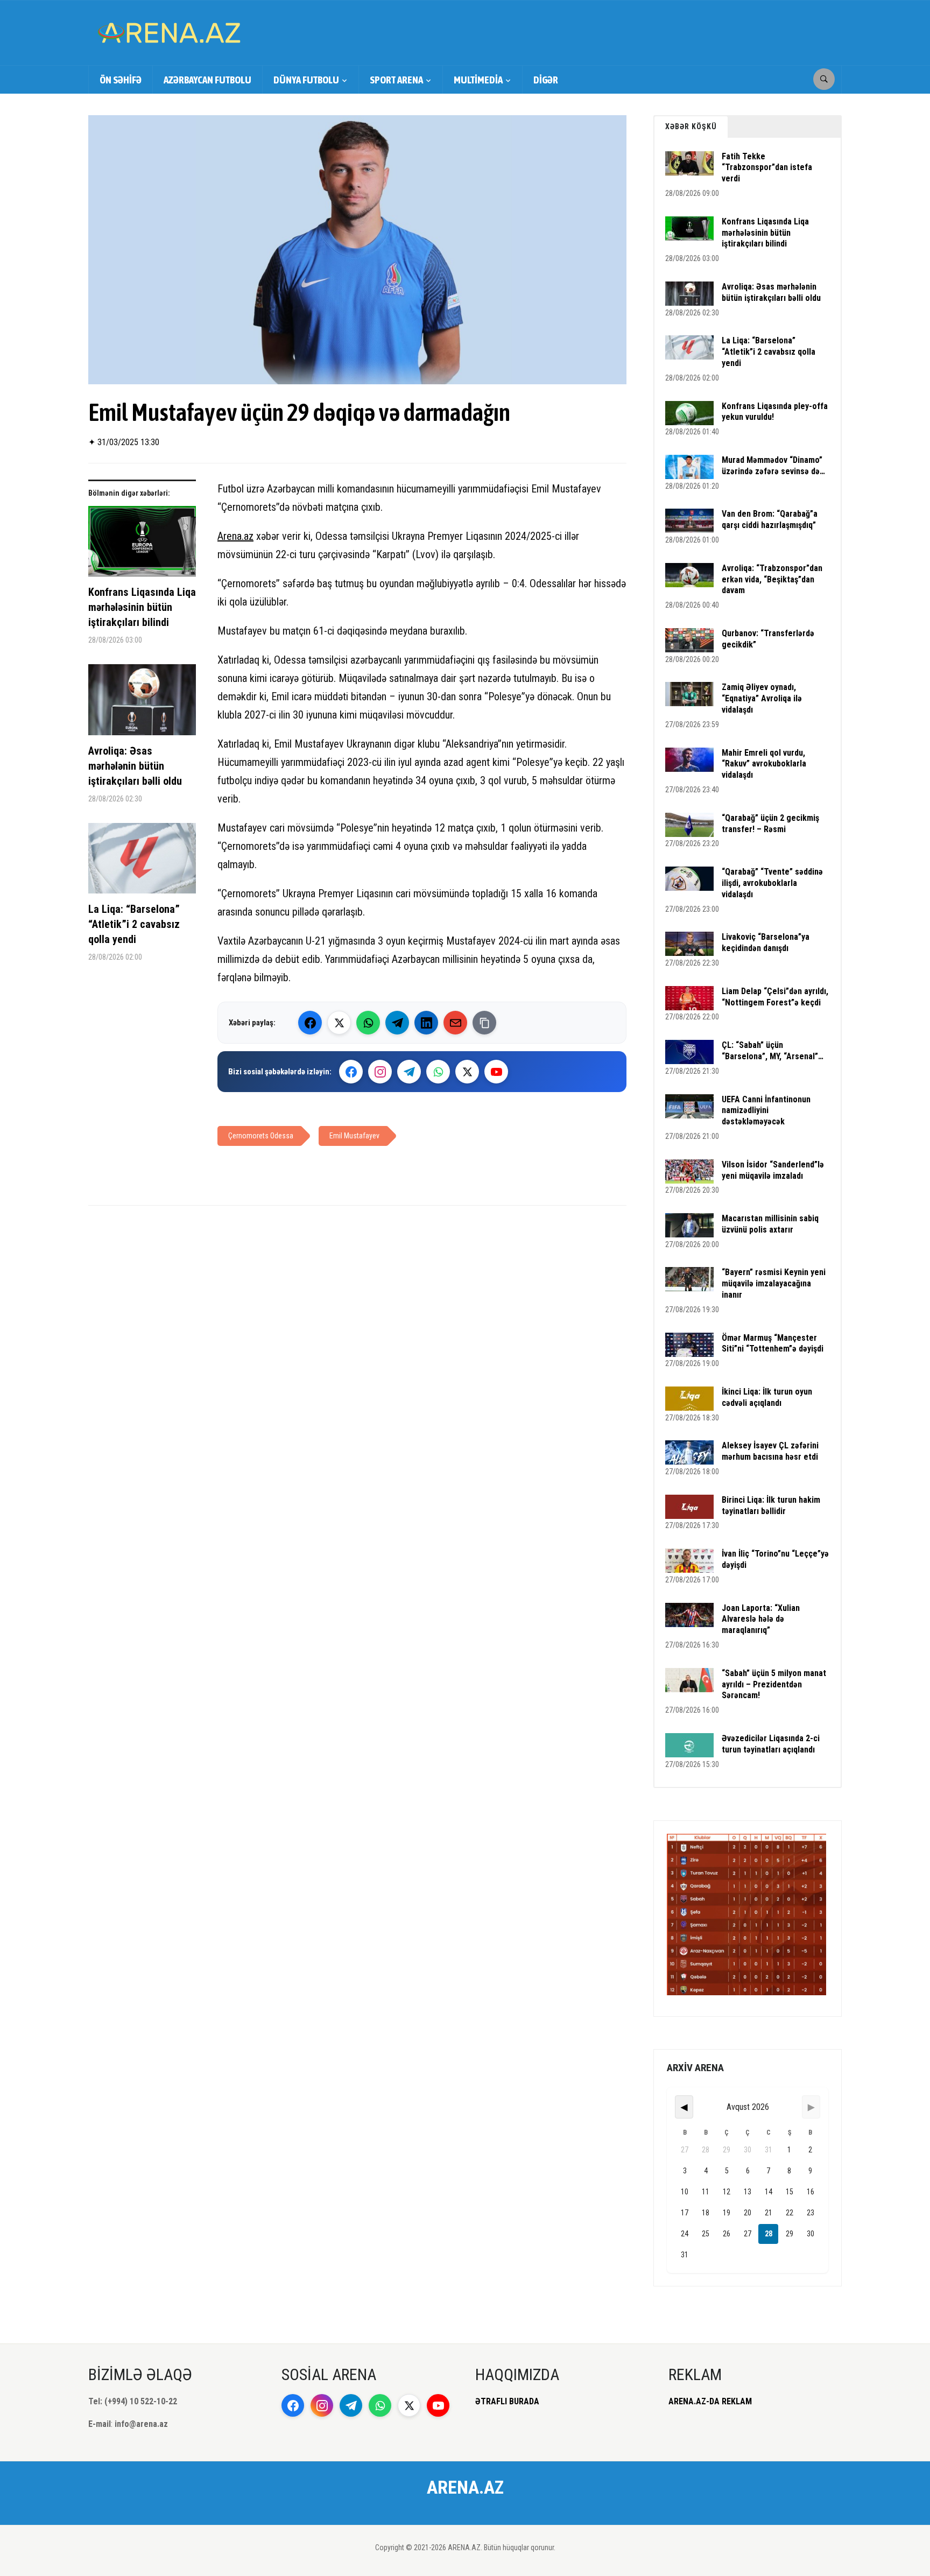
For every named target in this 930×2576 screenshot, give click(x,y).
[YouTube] (496, 1072)
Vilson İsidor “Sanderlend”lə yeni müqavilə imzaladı (773, 1170)
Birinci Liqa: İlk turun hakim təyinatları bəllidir (771, 1505)
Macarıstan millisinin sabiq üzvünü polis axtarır (770, 1224)
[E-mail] (455, 1023)
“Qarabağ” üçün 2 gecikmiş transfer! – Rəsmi (770, 824)
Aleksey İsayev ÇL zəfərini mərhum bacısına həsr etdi (770, 1451)
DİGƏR (546, 80)
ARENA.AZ (465, 2487)
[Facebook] (310, 1023)
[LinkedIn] (426, 1023)
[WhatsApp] (368, 1023)
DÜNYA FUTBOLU (306, 80)
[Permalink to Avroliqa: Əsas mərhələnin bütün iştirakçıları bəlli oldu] (142, 704)
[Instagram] (380, 1072)
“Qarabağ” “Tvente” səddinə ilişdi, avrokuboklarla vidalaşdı (772, 883)
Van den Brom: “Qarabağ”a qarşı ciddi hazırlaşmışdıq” (770, 519)
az (249, 536)
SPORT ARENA (396, 80)
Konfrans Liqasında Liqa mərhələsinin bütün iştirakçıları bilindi (142, 607)
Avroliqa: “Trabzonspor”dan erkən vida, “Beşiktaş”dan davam (772, 579)
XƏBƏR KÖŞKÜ (691, 126)
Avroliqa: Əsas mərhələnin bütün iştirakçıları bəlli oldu (135, 766)
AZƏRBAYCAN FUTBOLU (207, 80)
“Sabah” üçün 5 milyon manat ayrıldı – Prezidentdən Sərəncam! (774, 1684)
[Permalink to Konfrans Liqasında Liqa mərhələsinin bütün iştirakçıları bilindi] (142, 546)
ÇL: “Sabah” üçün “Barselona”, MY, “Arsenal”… (773, 1051)
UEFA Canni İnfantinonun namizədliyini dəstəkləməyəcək (766, 1111)
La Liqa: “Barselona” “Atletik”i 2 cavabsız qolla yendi (134, 924)
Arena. (231, 536)
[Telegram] (397, 1023)
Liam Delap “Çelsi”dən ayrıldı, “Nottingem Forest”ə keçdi (775, 997)
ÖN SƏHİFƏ (121, 80)
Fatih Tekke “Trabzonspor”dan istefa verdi (767, 168)
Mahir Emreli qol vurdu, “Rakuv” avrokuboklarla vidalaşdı (764, 764)
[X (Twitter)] (339, 1023)
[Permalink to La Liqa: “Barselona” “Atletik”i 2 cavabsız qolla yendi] (142, 862)
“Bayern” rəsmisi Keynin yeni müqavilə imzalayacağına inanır (774, 1283)
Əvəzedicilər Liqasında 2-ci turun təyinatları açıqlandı (771, 1744)
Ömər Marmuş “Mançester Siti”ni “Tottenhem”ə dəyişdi (773, 1343)
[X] (467, 1072)
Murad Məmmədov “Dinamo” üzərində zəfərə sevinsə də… (773, 466)
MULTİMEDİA (478, 80)
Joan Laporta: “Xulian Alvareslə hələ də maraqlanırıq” (761, 1619)
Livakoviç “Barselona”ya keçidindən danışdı (766, 942)
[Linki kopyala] (484, 1023)
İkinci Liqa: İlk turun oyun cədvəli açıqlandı (767, 1397)
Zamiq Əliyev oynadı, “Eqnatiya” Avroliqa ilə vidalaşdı (762, 698)
